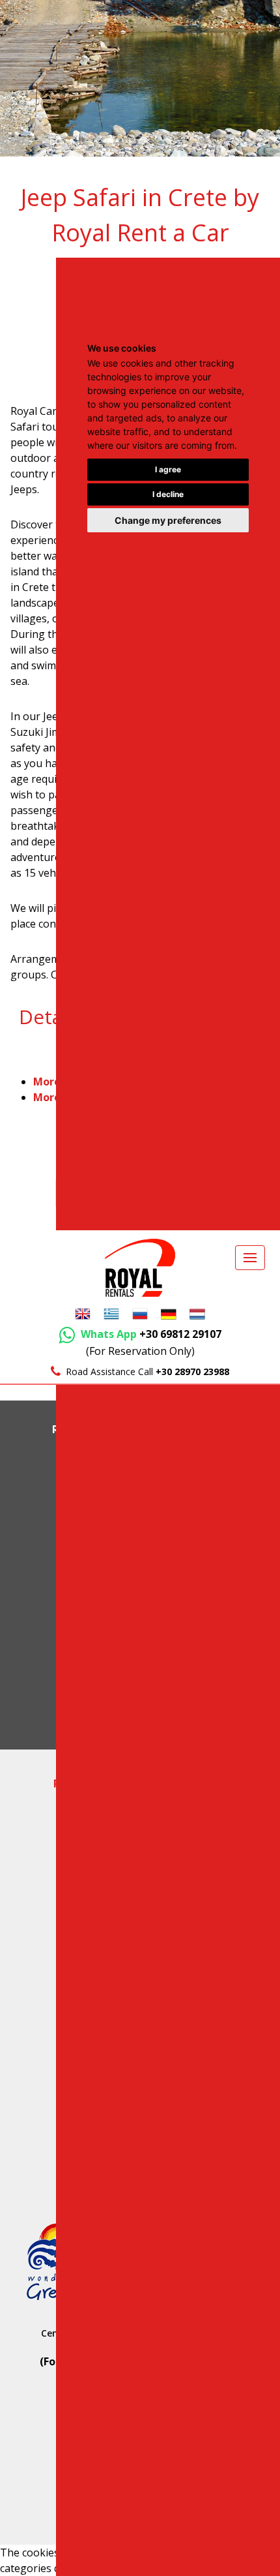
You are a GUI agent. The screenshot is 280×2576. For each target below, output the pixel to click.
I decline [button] (168, 494)
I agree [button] (168, 469)
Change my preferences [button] (168, 520)
